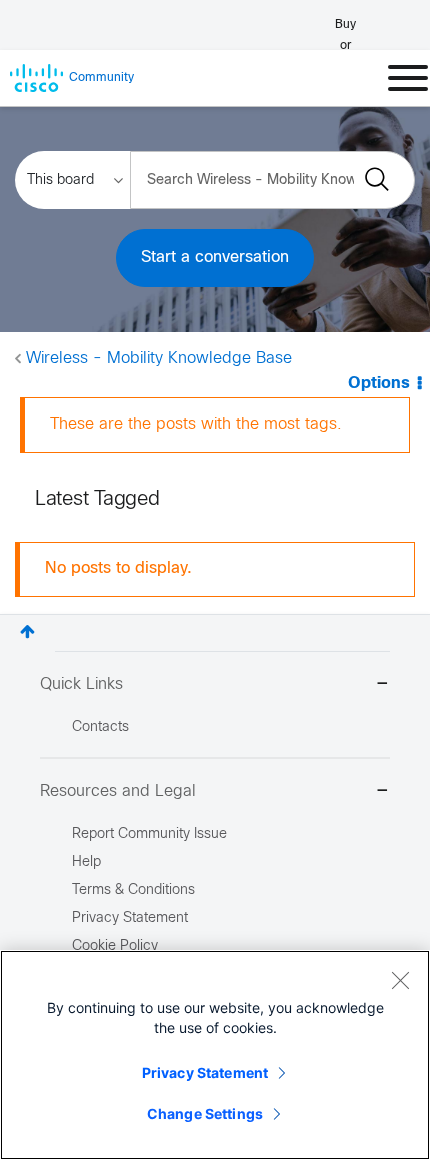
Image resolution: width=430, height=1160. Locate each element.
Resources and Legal (118, 791)
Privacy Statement (205, 1072)
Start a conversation (215, 257)
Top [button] (27, 631)
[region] (215, 1055)
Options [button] (379, 383)
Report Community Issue (149, 834)
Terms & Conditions (133, 890)
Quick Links (81, 684)
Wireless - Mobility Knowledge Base (159, 358)
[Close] (400, 980)
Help (86, 862)
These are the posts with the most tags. (196, 424)
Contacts (100, 727)
